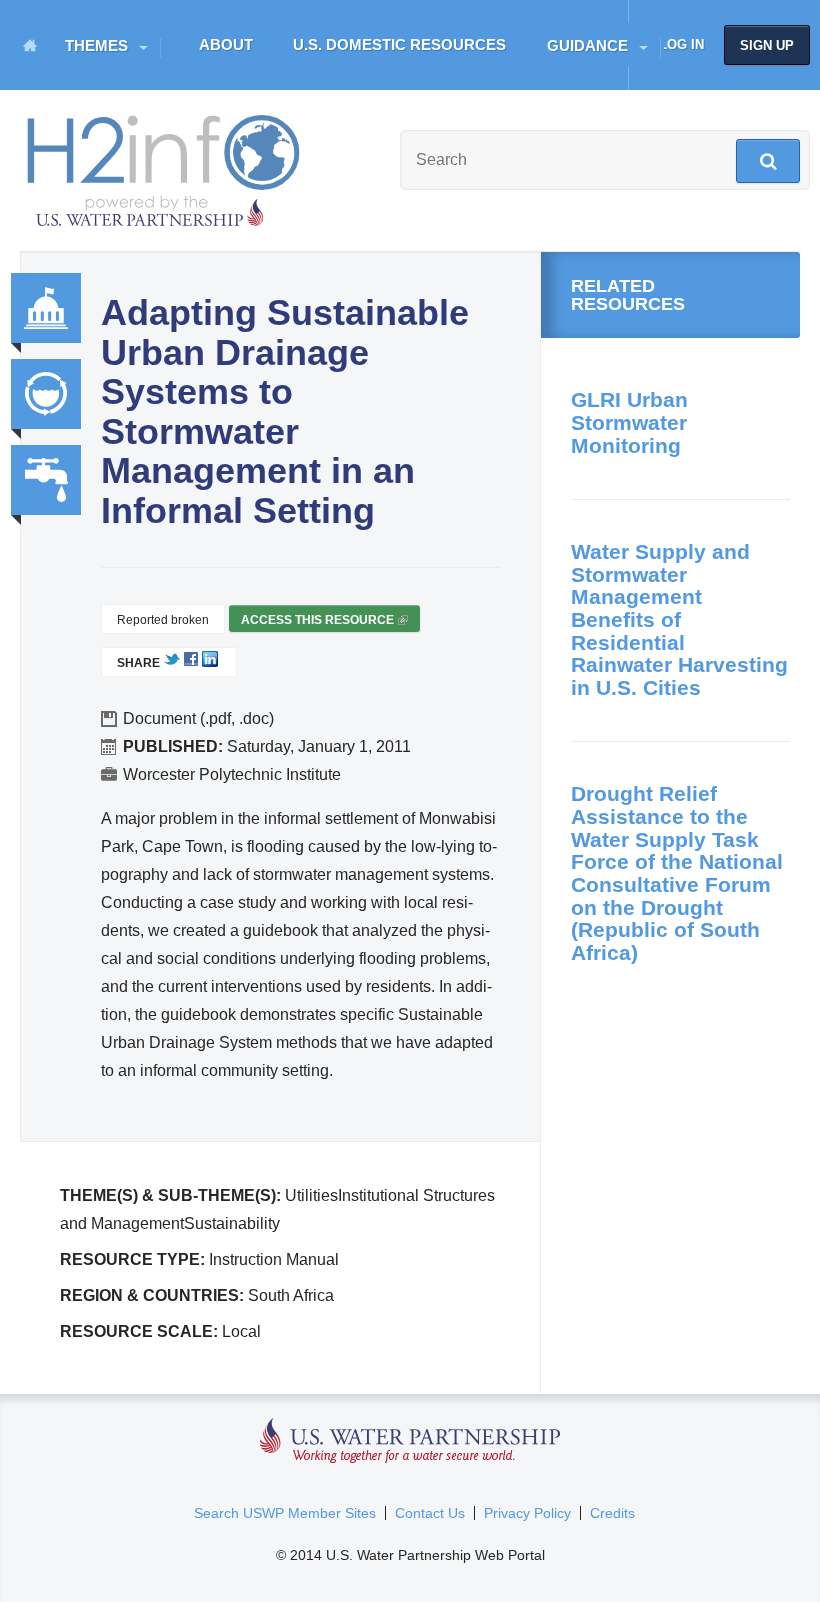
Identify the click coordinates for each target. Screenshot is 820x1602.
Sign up (767, 45)
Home (30, 45)
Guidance (587, 45)
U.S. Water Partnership (410, 1441)
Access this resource (323, 622)
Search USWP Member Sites (285, 1513)
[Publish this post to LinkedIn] (210, 663)
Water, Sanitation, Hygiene (46, 480)
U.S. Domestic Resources (399, 44)
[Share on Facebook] (191, 663)
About (226, 44)
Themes (96, 45)
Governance (46, 308)
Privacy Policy (527, 1513)
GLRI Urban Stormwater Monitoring (629, 422)
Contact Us (430, 1513)
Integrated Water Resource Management (46, 394)
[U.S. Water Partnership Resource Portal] (165, 166)
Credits (612, 1513)
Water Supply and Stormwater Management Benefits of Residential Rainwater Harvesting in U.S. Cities (679, 619)
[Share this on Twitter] (172, 663)
